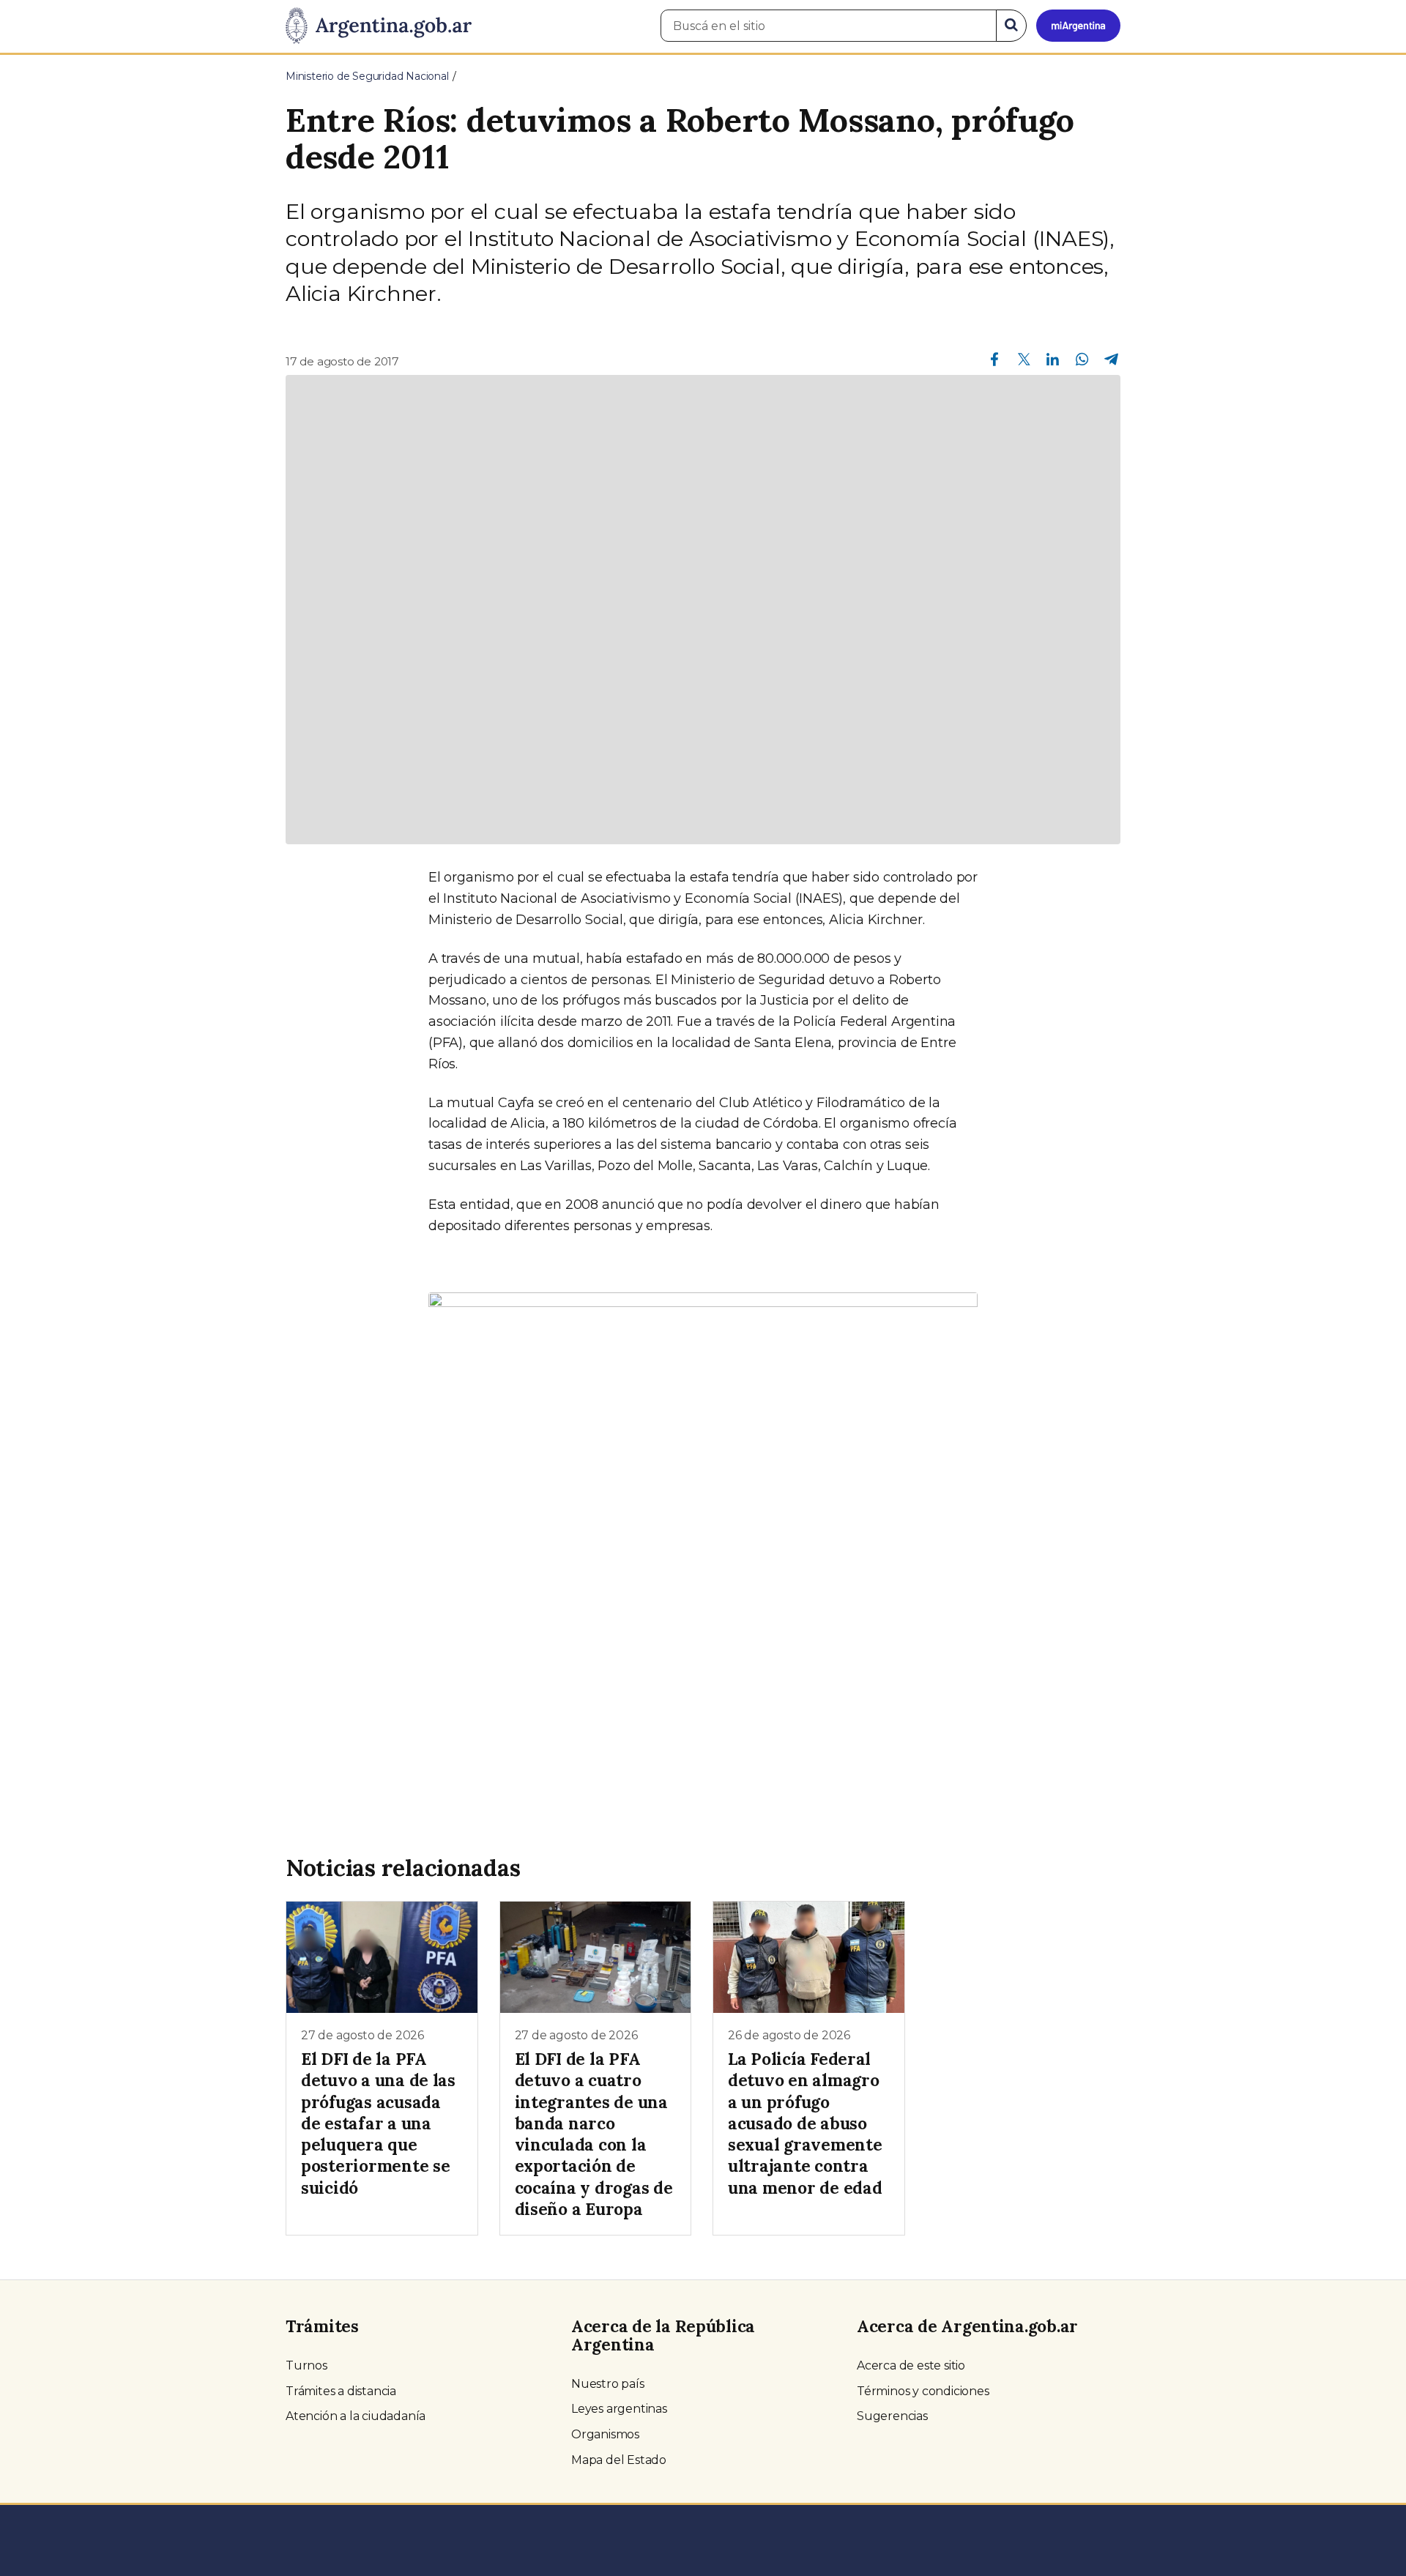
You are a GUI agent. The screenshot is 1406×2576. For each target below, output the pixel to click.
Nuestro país (608, 2384)
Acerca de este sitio (911, 2365)
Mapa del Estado (619, 2460)
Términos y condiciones (923, 2391)
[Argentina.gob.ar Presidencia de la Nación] (379, 26)
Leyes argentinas (619, 2409)
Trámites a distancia (341, 2391)
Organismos (605, 2434)
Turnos (306, 2365)
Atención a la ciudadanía (356, 2416)
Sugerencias (892, 2416)
